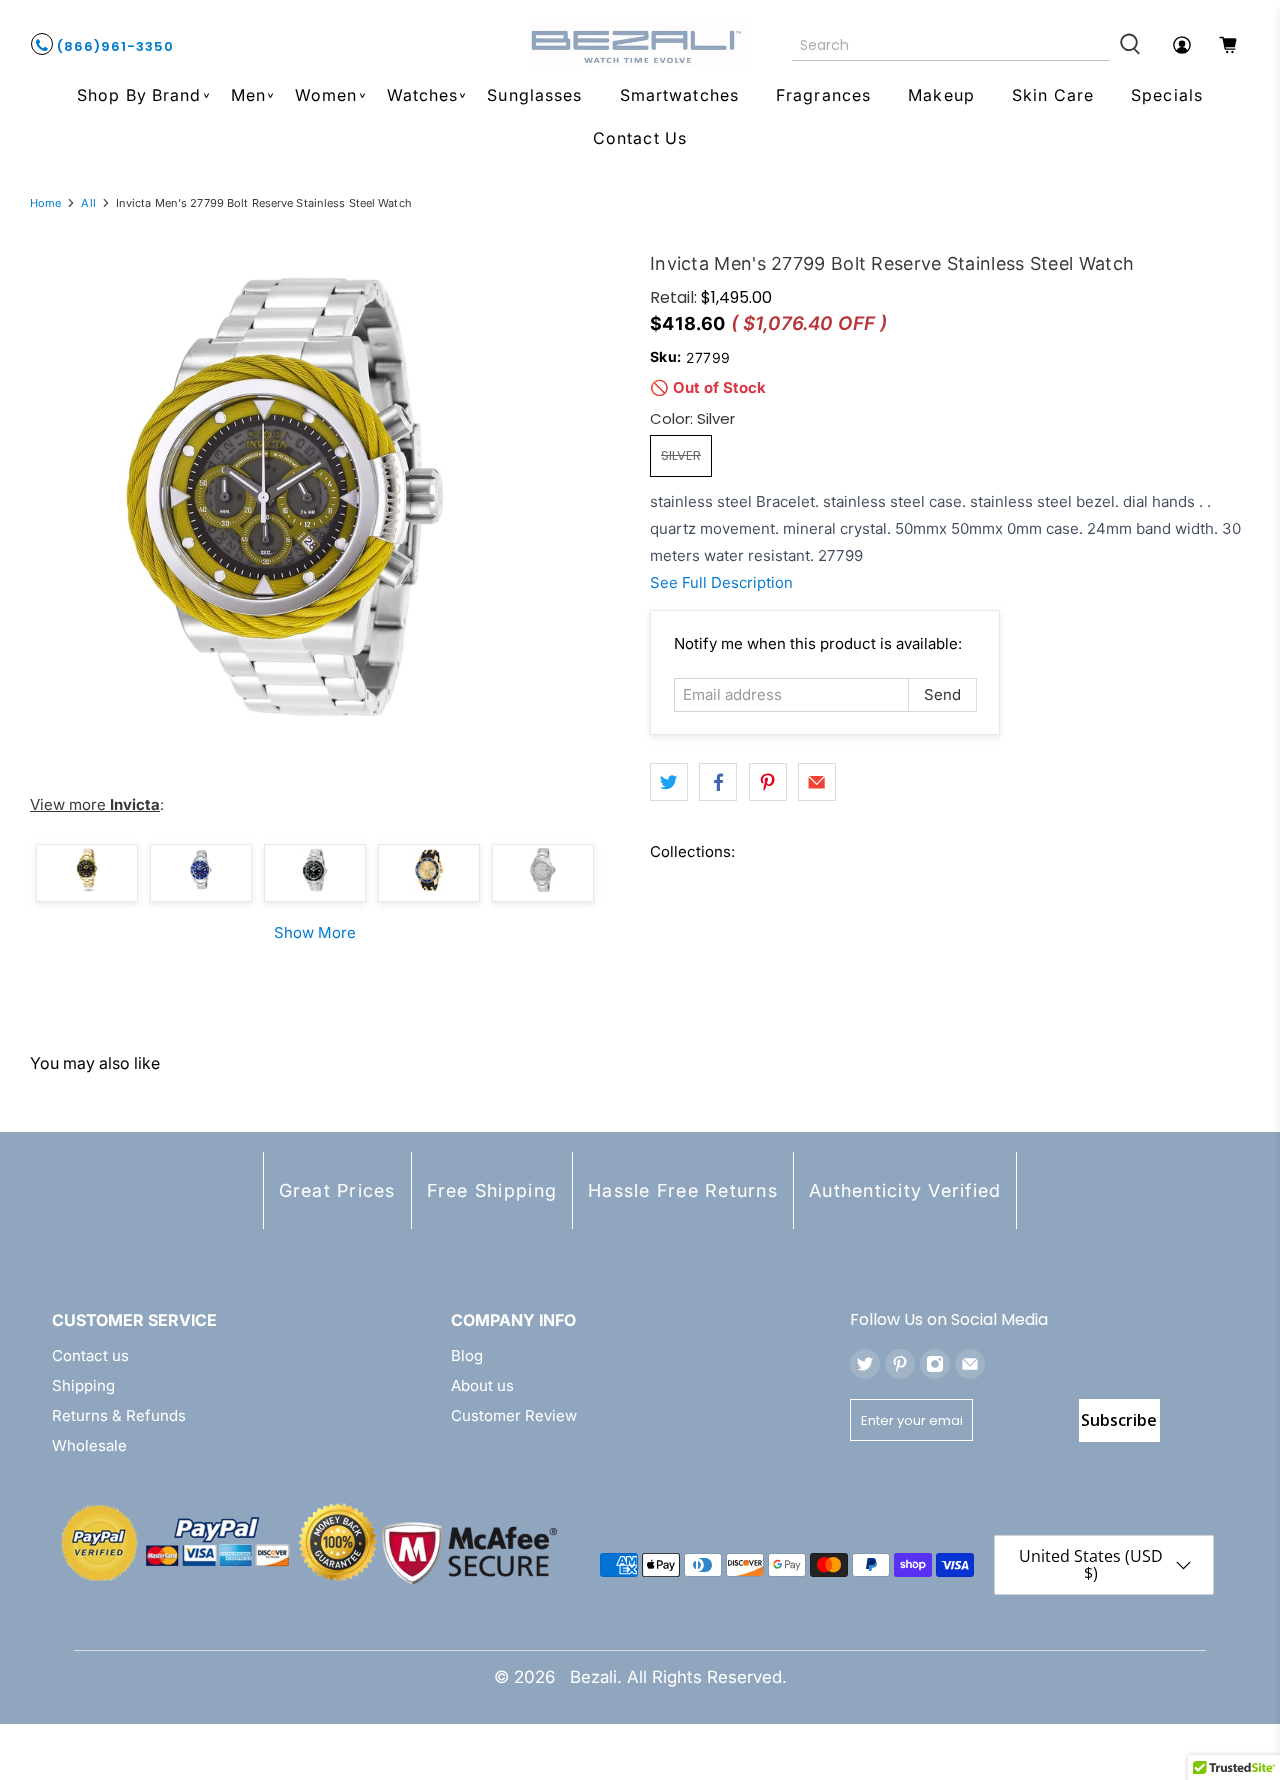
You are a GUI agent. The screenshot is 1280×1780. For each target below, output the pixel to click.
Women (326, 95)
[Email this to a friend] (817, 782)
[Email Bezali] (970, 1364)
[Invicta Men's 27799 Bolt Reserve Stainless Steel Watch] (285, 497)
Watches (423, 95)
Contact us (90, 1355)
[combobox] (951, 45)
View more (95, 804)
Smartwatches (679, 95)
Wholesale (89, 1445)
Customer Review (514, 1415)
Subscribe (1119, 1420)
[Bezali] (640, 45)
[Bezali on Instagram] (935, 1364)
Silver (681, 455)
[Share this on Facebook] (718, 782)
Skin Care (1053, 95)
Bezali (593, 1677)
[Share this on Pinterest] (768, 782)
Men (248, 95)
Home (45, 203)
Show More (315, 932)
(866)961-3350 (113, 46)
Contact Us (640, 138)
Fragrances (823, 95)
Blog (467, 1355)
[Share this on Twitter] (669, 782)
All (88, 203)
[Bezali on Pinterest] (900, 1364)
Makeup (941, 95)
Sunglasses (534, 95)
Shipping (83, 1385)
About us (482, 1385)
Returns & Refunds (119, 1415)
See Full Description (721, 582)
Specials (1167, 95)
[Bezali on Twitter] (865, 1364)
